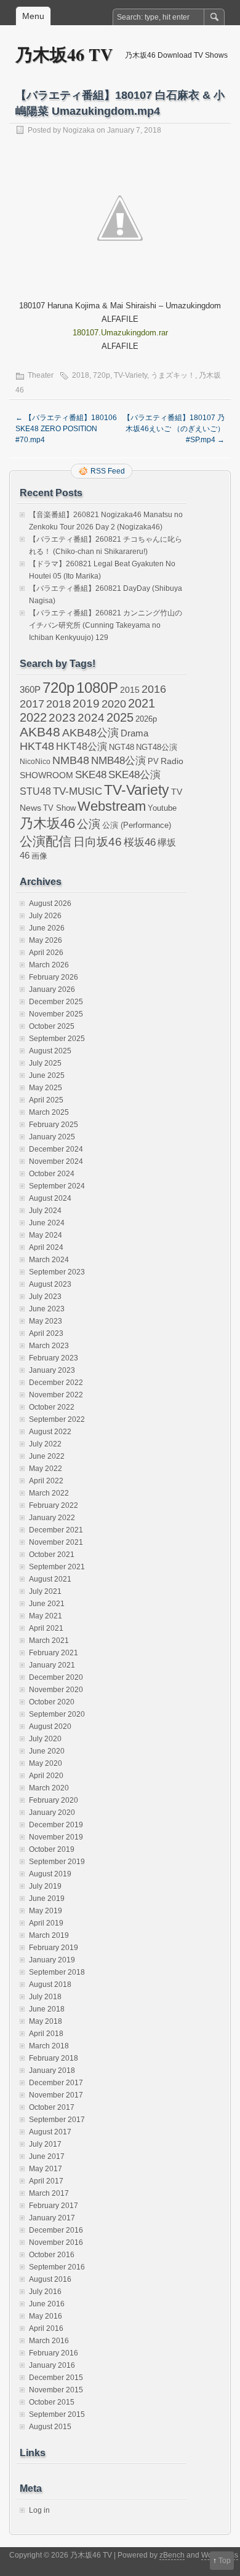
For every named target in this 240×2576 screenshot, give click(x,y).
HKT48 (37, 746)
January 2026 (52, 989)
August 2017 (50, 2132)
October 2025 (52, 1026)
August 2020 (50, 1727)
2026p (146, 719)
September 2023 (57, 1272)
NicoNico (35, 762)
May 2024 (46, 1235)
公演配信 (46, 841)
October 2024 (52, 1174)
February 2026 (54, 977)
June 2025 (47, 1075)
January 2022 (52, 1518)
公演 (89, 824)
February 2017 (54, 2206)
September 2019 (57, 1862)
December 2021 (56, 1530)
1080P (97, 688)
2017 (32, 704)
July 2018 (45, 1997)
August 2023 (50, 1284)
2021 (142, 703)
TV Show (59, 808)
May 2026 (46, 940)
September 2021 (57, 1567)
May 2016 (46, 2316)
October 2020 (52, 1702)
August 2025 (50, 1051)
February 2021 (54, 1653)
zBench (172, 2555)
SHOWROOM (46, 775)
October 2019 (52, 1849)
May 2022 (46, 1469)
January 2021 (52, 1665)
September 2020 (57, 1714)
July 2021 (45, 1591)
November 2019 (56, 1837)
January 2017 (52, 2218)
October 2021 (52, 1555)
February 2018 (54, 2058)
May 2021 (46, 1616)
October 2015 (52, 2402)
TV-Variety (130, 375)
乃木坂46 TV (64, 54)
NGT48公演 (157, 747)
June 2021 (47, 1604)
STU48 (35, 791)
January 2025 (52, 1137)
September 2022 (57, 1419)
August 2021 (50, 1579)
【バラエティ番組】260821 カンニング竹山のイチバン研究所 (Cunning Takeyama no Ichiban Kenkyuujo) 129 (106, 625)
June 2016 (47, 2304)
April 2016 (46, 2328)
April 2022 (46, 1481)
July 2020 (45, 1739)
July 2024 (45, 1211)
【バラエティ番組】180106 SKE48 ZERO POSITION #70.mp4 (66, 429)
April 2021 (46, 1628)
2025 (120, 717)
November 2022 (56, 1395)
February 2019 (54, 1948)
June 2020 (47, 1751)
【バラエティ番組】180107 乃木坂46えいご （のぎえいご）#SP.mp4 (174, 429)
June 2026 (47, 928)
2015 (130, 690)
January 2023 (52, 1370)
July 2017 (45, 2144)
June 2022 (47, 1456)
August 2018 (50, 1985)
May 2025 (46, 1088)
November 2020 (56, 1690)
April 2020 (46, 1776)
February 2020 (54, 1800)
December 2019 (56, 1825)
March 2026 (49, 965)
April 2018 (46, 2034)
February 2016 (54, 2353)
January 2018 (52, 2071)
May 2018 (46, 2021)
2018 (81, 375)
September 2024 (57, 1186)
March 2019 (49, 1935)
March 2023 (49, 1346)
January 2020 (52, 1813)
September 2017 (57, 2120)
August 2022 (50, 1432)
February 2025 (54, 1125)
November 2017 (56, 2095)
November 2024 (56, 1161)
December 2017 (56, 2083)
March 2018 (49, 2046)
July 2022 (45, 1444)
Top (225, 2561)
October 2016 (52, 2255)
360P (30, 690)
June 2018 (47, 2009)
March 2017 (49, 2193)
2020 (114, 704)
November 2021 (56, 1542)
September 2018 (57, 1972)
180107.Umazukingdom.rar (120, 333)
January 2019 (52, 1960)
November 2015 (56, 2390)
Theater (41, 375)
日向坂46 (98, 842)
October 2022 (52, 1407)
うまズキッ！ (173, 375)
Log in (39, 2510)
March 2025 (49, 1112)
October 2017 (52, 2107)
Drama (134, 733)
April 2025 (46, 1100)
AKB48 (40, 732)
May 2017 (46, 2169)
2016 (154, 689)
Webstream (112, 806)
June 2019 (47, 1899)
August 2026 (50, 904)
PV (153, 761)
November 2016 (56, 2242)
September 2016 (57, 2267)
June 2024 (47, 1223)
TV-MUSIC (78, 791)
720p (102, 375)
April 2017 (46, 2181)
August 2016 (50, 2279)
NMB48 (71, 760)
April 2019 (46, 1923)
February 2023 (54, 1358)
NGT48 (122, 747)
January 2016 (52, 2365)
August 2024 (50, 1198)
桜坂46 (140, 842)
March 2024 (49, 1260)
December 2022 (56, 1383)
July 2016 (45, 2292)
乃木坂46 (47, 823)
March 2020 (49, 1788)
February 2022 (54, 1505)
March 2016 (49, 2341)
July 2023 (45, 1297)
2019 (86, 704)
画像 (39, 856)
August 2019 (50, 1874)
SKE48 (91, 775)
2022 (33, 717)
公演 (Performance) (137, 825)
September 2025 (57, 1039)
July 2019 (45, 1886)
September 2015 (57, 2414)
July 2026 (45, 916)
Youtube (162, 808)
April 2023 (46, 1333)
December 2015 (56, 2378)
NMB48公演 (118, 761)
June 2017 (47, 2156)
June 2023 (47, 1309)
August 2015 (50, 2427)
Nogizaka (79, 130)
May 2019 (46, 1911)
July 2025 (45, 1063)
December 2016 (56, 2230)
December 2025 (56, 1002)
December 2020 (56, 1677)
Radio (172, 761)
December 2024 (56, 1149)
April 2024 (46, 1247)
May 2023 (46, 1321)
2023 (62, 718)
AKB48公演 (90, 733)
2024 (91, 717)
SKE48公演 (134, 775)
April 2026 (46, 953)
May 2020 (46, 1763)
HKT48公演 (82, 746)
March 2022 (49, 1493)
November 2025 (56, 1014)
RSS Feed (108, 471)
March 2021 (49, 1641)
